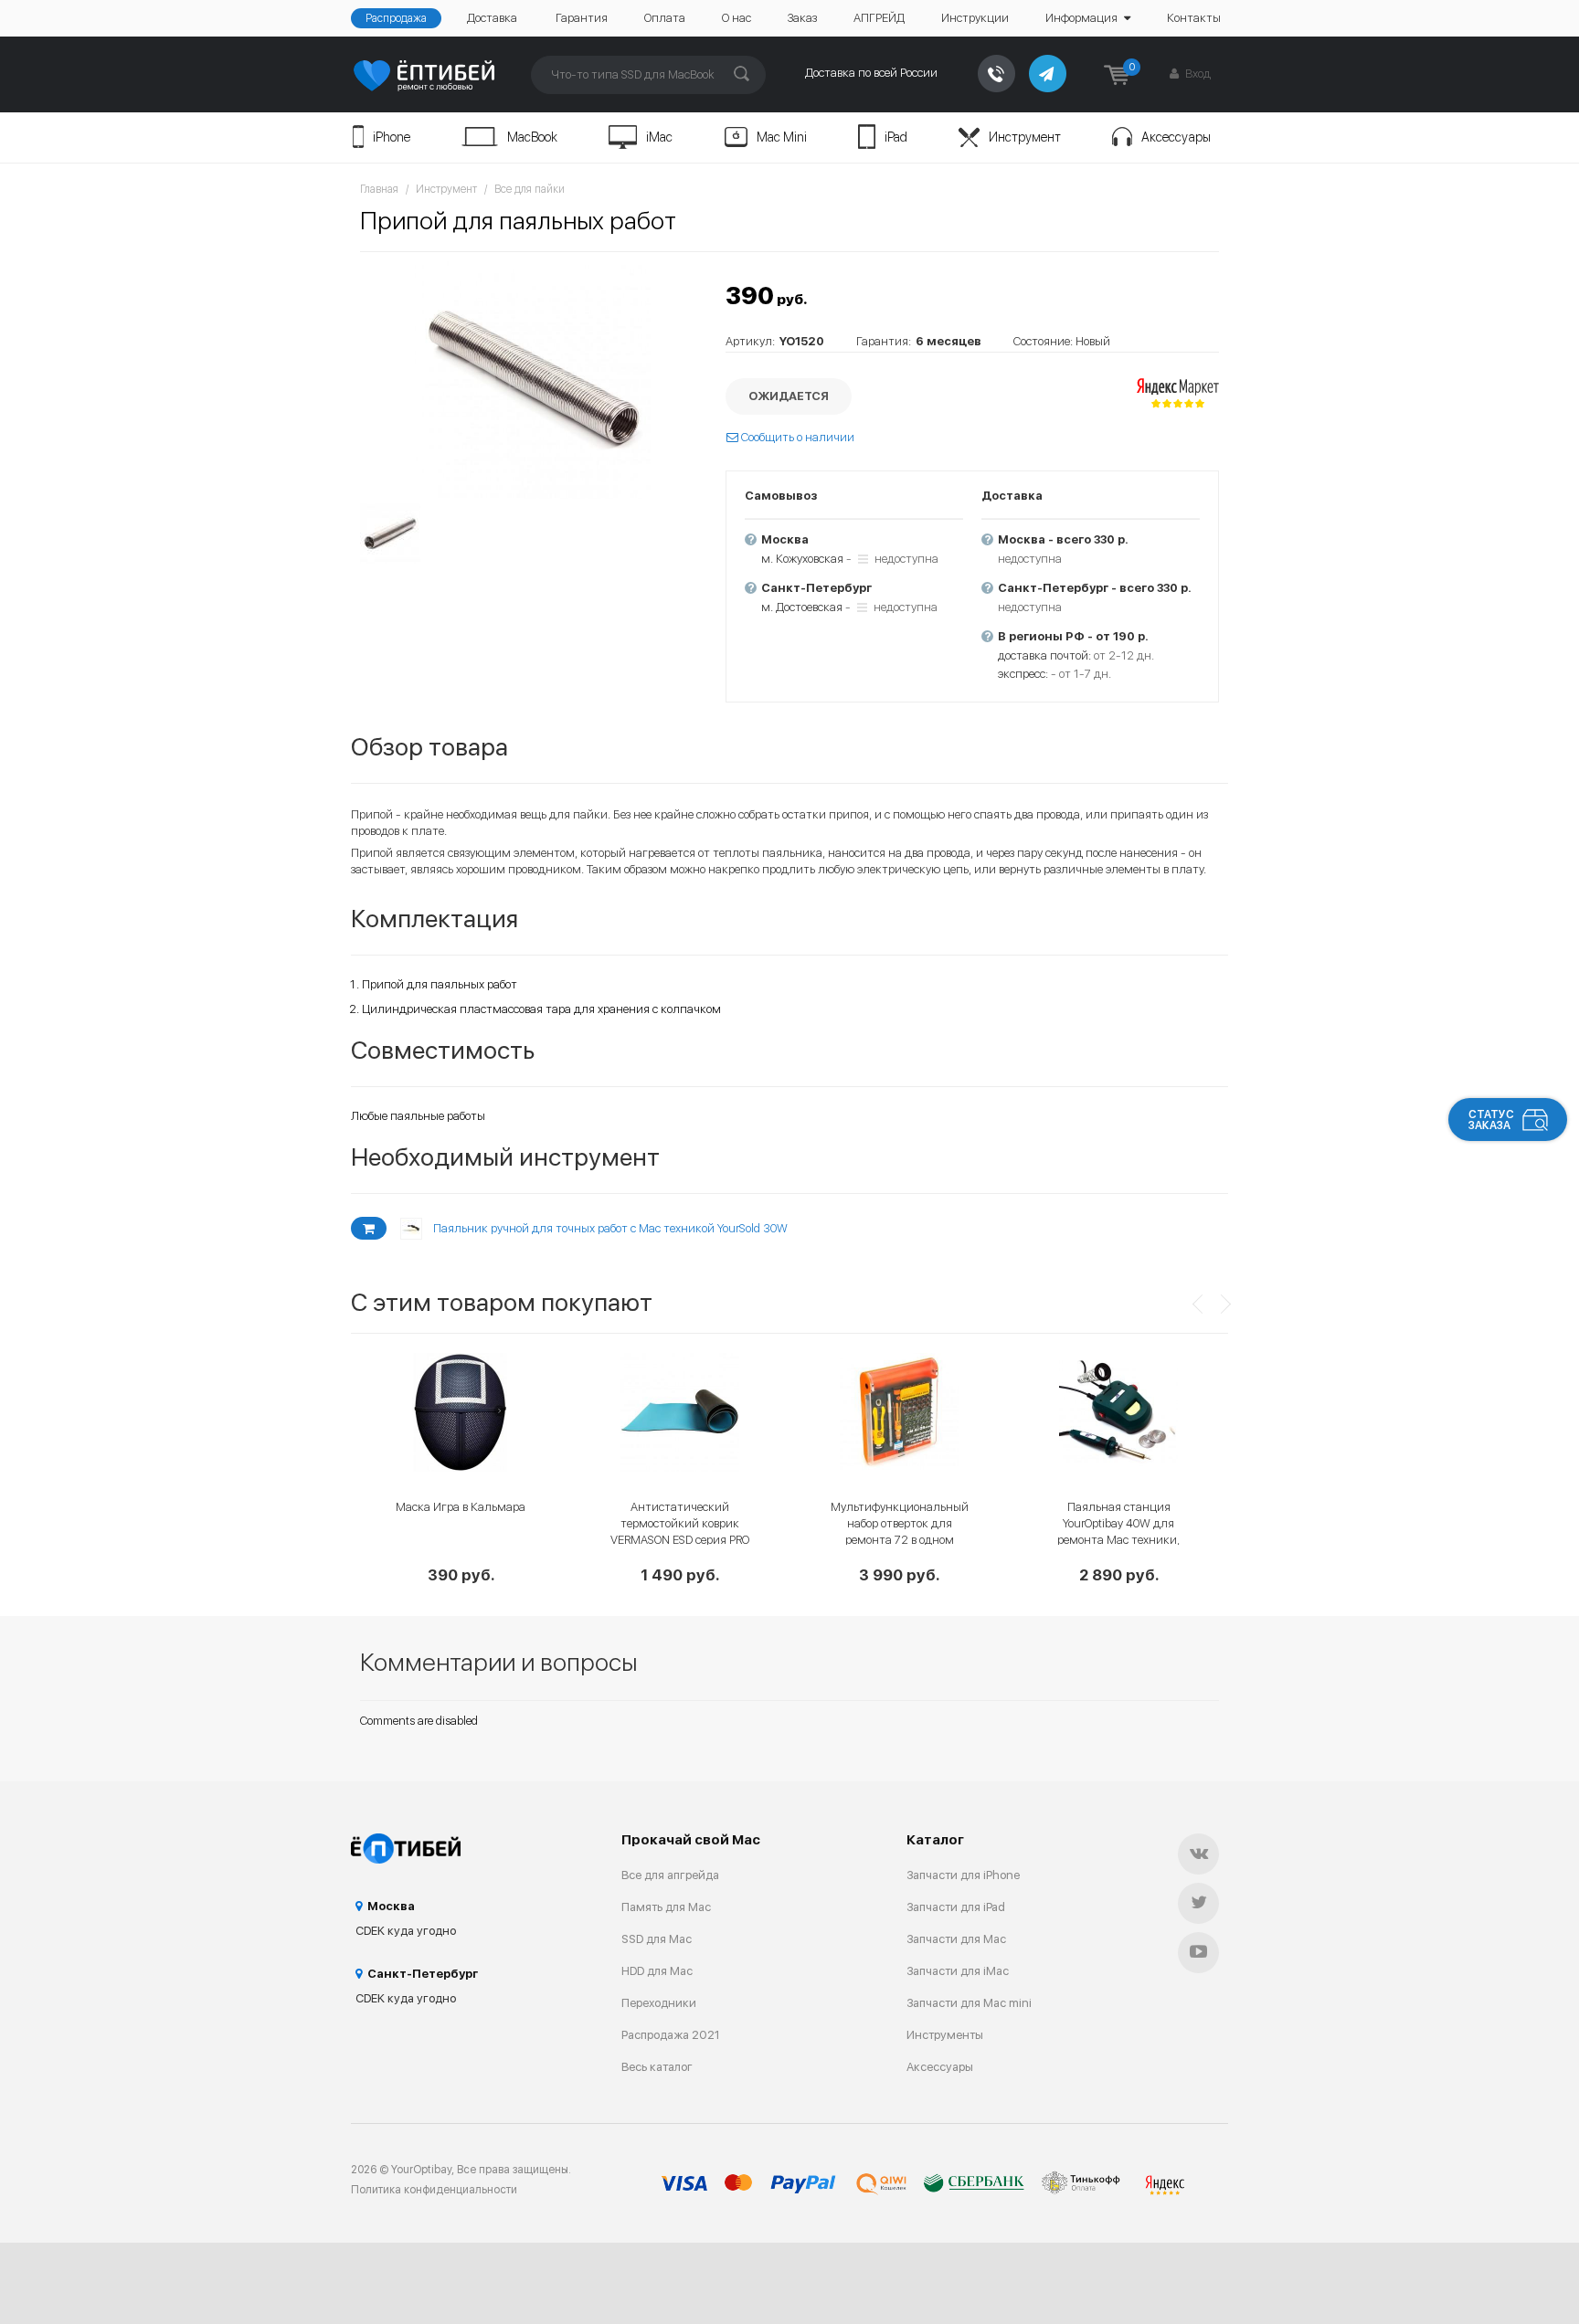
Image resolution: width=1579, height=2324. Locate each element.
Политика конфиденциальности (434, 2190)
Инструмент (1025, 137)
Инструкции (975, 18)
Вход (1197, 74)
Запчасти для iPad (956, 1907)
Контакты (1194, 18)
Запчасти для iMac (958, 1971)
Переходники (659, 2003)
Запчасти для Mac (956, 1939)
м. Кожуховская (802, 559)
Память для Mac (666, 1907)
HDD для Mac (657, 1971)
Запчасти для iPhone (963, 1875)
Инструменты (945, 2035)
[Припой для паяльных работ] (534, 380)
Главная (379, 189)
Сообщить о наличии (796, 437)
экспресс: (1023, 674)
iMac (659, 137)
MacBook (532, 137)
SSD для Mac (657, 1939)
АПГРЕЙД (879, 18)
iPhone (392, 137)
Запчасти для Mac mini (969, 2003)
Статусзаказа (1491, 1120)
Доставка (492, 18)
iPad (896, 137)
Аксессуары (1176, 137)
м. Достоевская (802, 607)
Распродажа (396, 18)
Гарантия (582, 18)
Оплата (665, 18)
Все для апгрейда (670, 1875)
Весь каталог (657, 2067)
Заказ (802, 18)
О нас (737, 18)
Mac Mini (782, 137)
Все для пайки (530, 189)
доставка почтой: (1044, 655)
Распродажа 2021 (671, 2035)
